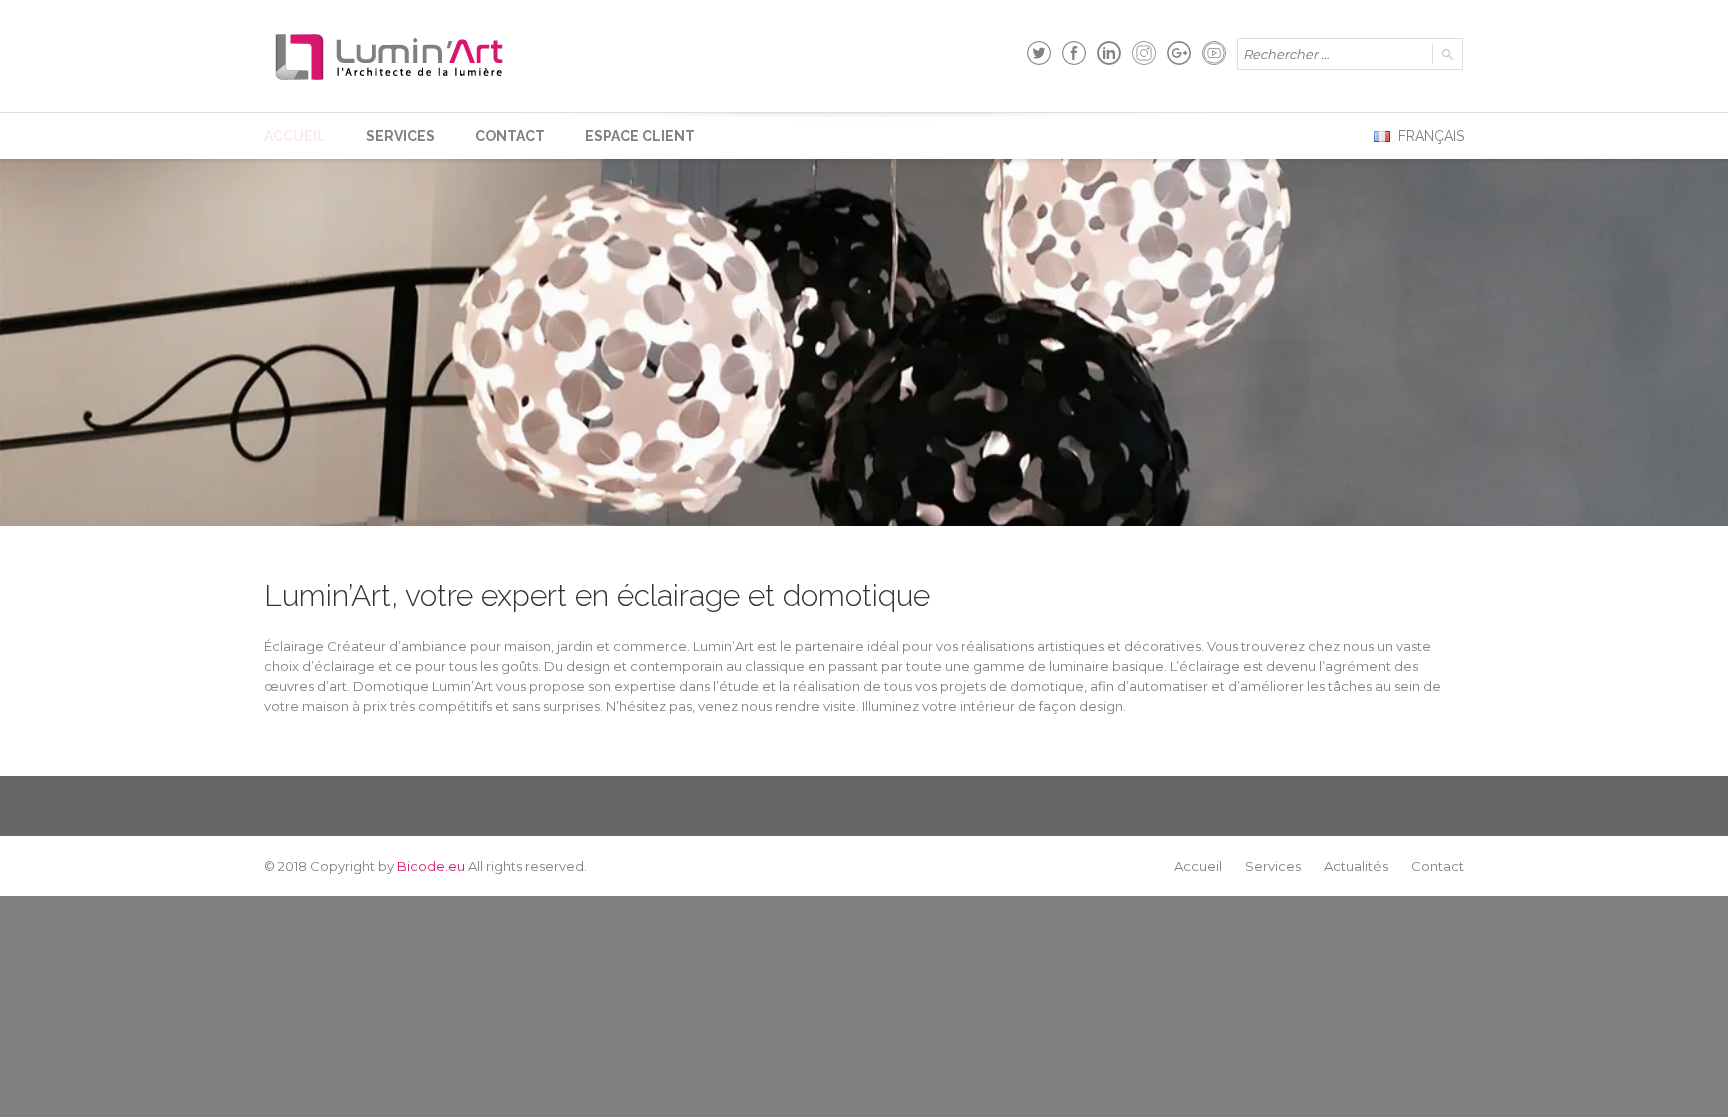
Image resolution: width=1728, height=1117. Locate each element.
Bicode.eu (431, 866)
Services (400, 136)
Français (1429, 136)
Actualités (1356, 866)
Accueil (295, 136)
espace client (640, 136)
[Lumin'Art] (389, 57)
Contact (510, 136)
